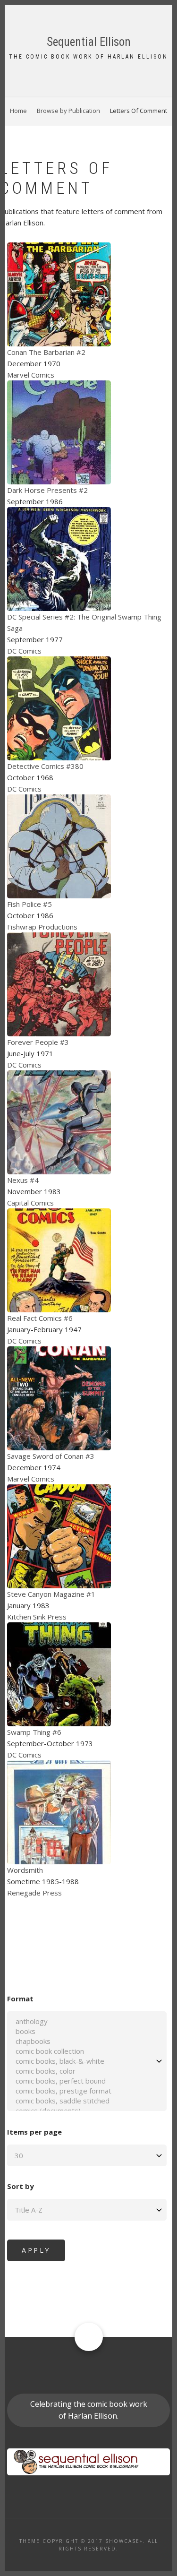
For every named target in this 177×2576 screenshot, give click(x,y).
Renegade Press (34, 1893)
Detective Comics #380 (45, 766)
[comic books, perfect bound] (87, 2081)
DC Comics (24, 651)
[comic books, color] (87, 2071)
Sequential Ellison (89, 42)
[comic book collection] (87, 2051)
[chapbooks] (87, 2041)
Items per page (34, 2132)
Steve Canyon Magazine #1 (51, 1594)
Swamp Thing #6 (34, 1732)
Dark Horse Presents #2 (47, 490)
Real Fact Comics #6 (40, 1318)
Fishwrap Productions (42, 927)
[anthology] (87, 2021)
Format (20, 1999)
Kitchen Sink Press (37, 1617)
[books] (87, 2031)
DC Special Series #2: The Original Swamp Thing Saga (84, 622)
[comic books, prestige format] (87, 2091)
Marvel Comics (31, 375)
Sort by (21, 2186)
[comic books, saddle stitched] (87, 2101)
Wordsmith (25, 1870)
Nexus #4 (23, 1180)
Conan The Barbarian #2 (46, 352)
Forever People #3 (38, 1042)
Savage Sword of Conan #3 (51, 1456)
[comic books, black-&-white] (87, 2061)
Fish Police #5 (29, 904)
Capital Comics (30, 1203)
